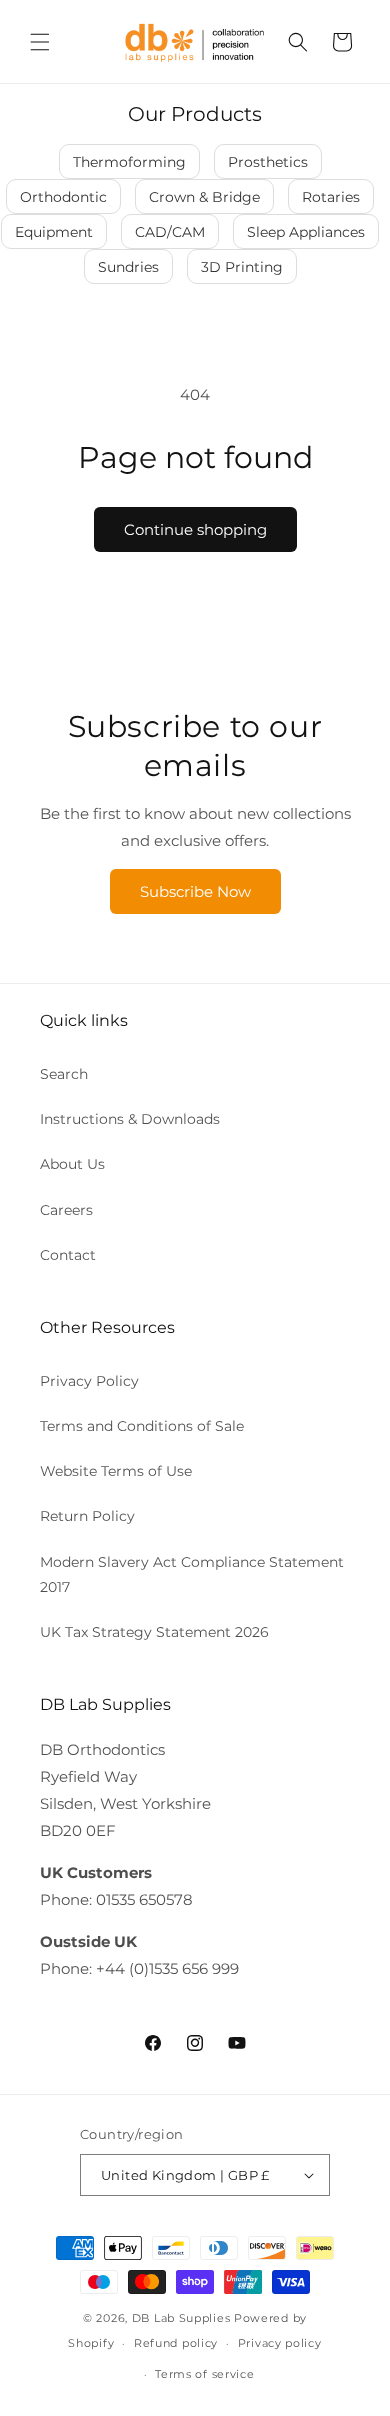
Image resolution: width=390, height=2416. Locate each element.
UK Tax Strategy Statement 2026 (154, 1632)
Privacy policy (280, 2343)
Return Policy (87, 1516)
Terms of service (204, 2374)
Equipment (54, 232)
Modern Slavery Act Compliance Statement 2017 (192, 1574)
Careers (66, 1210)
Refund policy (176, 2343)
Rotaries (331, 197)
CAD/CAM (170, 232)
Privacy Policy (89, 1381)
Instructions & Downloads (130, 1119)
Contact (68, 1255)
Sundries (128, 267)
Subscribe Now (195, 891)
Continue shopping (195, 529)
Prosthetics (268, 162)
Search (64, 1074)
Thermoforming (129, 162)
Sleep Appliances (306, 232)
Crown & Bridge (204, 197)
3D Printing (242, 267)
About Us (72, 1164)
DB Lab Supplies (181, 2318)
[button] (40, 42)
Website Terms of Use (116, 1471)
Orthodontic (63, 197)
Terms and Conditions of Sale (142, 1426)
